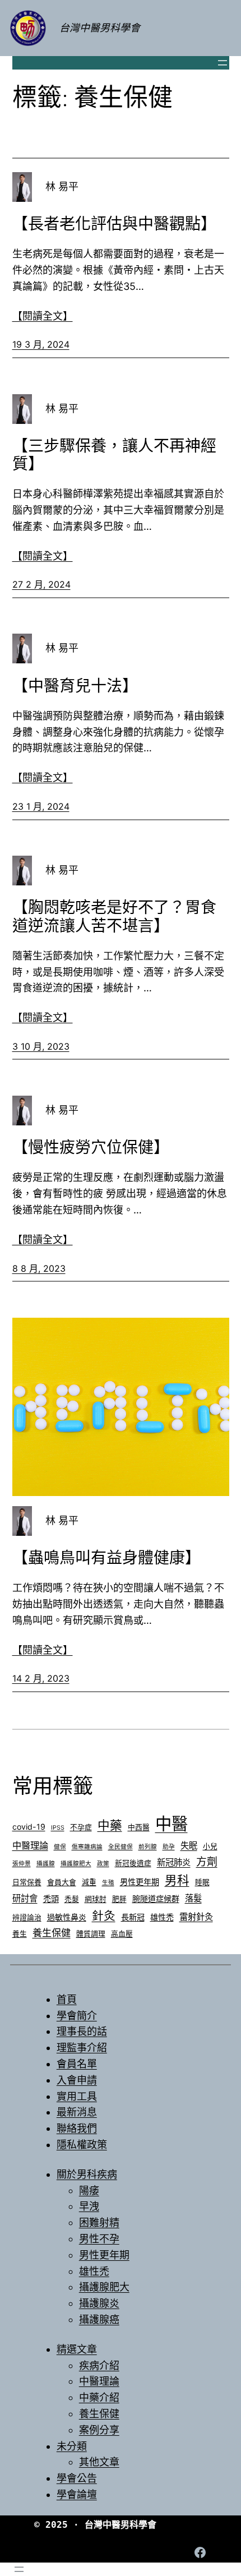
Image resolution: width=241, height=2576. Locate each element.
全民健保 (121, 1847)
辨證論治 (27, 1917)
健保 (60, 1847)
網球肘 (96, 1899)
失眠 (189, 1846)
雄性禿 (162, 1917)
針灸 (104, 1916)
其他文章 (99, 2462)
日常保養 (27, 1882)
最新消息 (77, 2112)
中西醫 (139, 1827)
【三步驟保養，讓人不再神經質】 (114, 455)
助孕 (169, 1847)
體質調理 (91, 1934)
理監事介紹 (82, 2048)
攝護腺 (46, 1864)
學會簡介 (77, 2016)
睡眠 (202, 1882)
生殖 (108, 1883)
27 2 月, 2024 (41, 584)
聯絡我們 (77, 2128)
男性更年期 (140, 1882)
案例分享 (99, 2430)
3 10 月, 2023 (41, 1046)
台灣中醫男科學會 (100, 28)
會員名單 (77, 2064)
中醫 (172, 1824)
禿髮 (72, 1899)
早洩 (89, 2206)
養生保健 (52, 1933)
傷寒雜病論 (87, 1847)
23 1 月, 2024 (41, 806)
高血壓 (122, 1934)
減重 (89, 1882)
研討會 (25, 1898)
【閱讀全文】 (43, 316)
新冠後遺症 (133, 1863)
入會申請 (77, 2080)
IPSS (58, 1828)
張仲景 (22, 1864)
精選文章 (77, 2349)
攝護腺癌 (99, 2319)
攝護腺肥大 (76, 1864)
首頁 (67, 1999)
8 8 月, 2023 (39, 1268)
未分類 (72, 2446)
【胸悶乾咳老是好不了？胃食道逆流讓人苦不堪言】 (114, 916)
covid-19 (29, 1827)
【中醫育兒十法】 (75, 686)
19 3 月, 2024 (41, 344)
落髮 (193, 1898)
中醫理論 (30, 1845)
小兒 (210, 1846)
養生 (20, 1934)
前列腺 (148, 1847)
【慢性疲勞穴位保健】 (91, 1147)
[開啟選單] (223, 63)
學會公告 (77, 2478)
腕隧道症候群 (156, 1898)
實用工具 (77, 2096)
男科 (177, 1880)
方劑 (207, 1862)
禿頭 (51, 1898)
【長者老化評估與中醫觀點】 (114, 224)
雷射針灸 (196, 1917)
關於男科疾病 (87, 2174)
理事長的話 (82, 2031)
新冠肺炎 (174, 1862)
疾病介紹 (99, 2365)
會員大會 (62, 1882)
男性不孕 (99, 2239)
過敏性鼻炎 (67, 1917)
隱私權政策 (82, 2145)
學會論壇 (77, 2494)
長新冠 (133, 1917)
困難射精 (99, 2222)
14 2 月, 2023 (41, 1678)
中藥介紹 (99, 2397)
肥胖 (119, 1899)
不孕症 (81, 1827)
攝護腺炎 (99, 2303)
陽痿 (89, 2190)
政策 (103, 1864)
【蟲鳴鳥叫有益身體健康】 (106, 1558)
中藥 (110, 1825)
